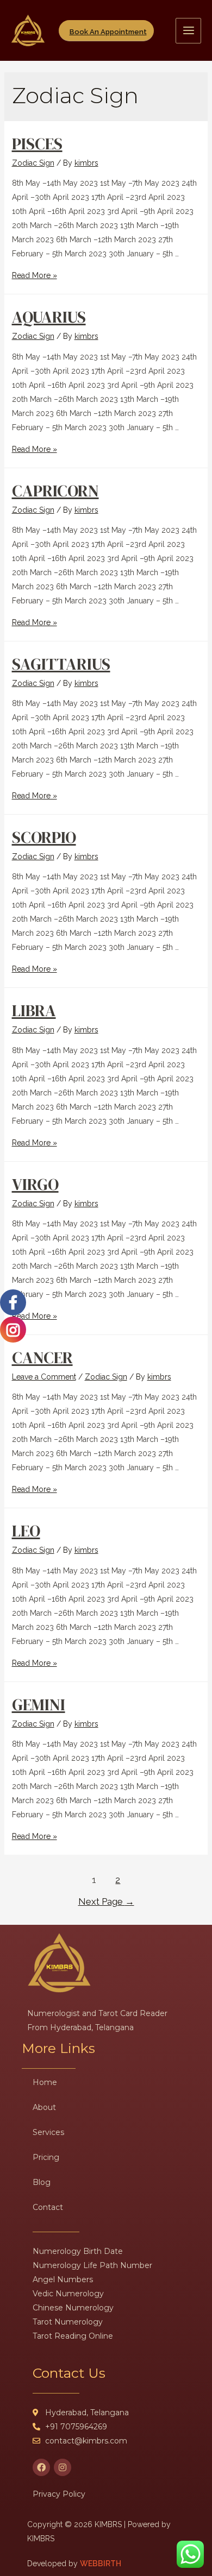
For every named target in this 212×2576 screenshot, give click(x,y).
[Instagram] (63, 2467)
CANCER (42, 1358)
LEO (26, 1531)
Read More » (35, 275)
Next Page (106, 1901)
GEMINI (39, 1705)
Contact (48, 2207)
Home (45, 2082)
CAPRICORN (55, 491)
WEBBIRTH (101, 2564)
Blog (42, 2182)
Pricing (46, 2157)
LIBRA (34, 1010)
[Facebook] (41, 2467)
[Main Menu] (188, 31)
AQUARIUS (49, 317)
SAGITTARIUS (61, 664)
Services (48, 2132)
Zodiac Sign (33, 163)
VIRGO (35, 1184)
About (44, 2107)
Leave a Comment (44, 1377)
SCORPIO (44, 837)
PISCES (37, 144)
